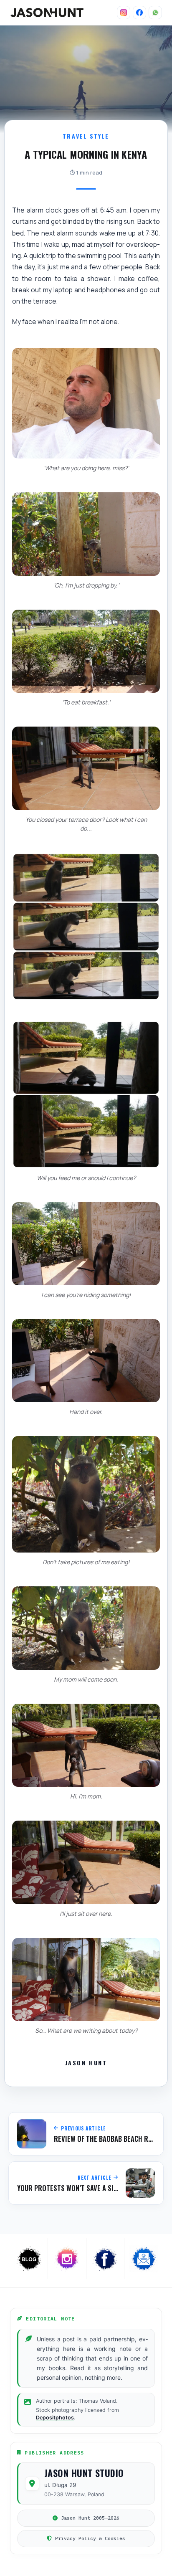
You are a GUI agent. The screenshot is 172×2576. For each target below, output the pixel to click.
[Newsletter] (143, 2259)
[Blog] (29, 2259)
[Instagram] (124, 13)
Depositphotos (55, 2418)
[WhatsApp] (155, 13)
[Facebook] (139, 13)
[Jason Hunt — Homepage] (47, 13)
